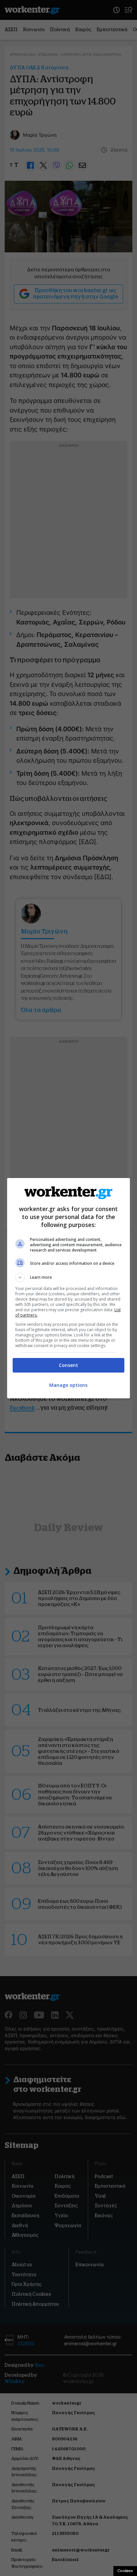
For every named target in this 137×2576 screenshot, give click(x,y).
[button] (69, 1277)
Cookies (125, 2571)
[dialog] (69, 1288)
